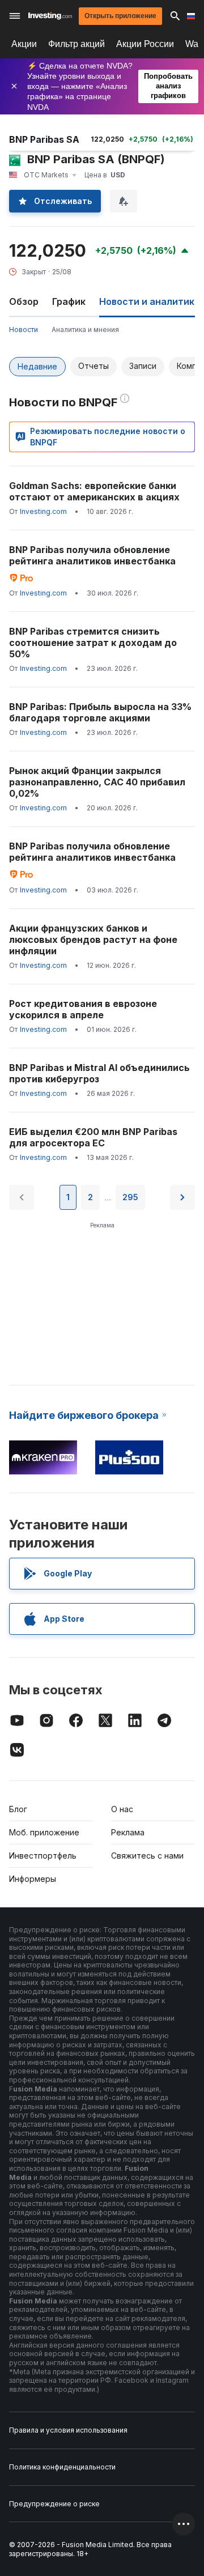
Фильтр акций (76, 44)
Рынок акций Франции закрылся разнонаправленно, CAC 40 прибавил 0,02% (97, 782)
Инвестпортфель (43, 1856)
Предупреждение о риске (54, 2504)
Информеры (33, 1879)
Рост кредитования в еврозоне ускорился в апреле (83, 1009)
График (69, 301)
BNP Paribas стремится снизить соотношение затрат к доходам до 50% (93, 643)
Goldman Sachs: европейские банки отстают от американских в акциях (94, 491)
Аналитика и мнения (85, 330)
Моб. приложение (44, 1832)
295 (130, 1197)
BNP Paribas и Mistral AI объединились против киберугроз (99, 1073)
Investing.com (43, 511)
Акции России (145, 44)
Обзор (24, 301)
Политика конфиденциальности (62, 2467)
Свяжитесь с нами (147, 1856)
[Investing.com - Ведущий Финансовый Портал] (50, 16)
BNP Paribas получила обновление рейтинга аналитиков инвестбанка (92, 555)
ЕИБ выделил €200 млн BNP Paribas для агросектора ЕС (93, 1137)
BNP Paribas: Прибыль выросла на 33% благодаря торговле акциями (100, 712)
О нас (122, 1809)
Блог (18, 1809)
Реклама (128, 1832)
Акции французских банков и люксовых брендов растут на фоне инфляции (93, 940)
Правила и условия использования (68, 2430)
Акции (24, 44)
